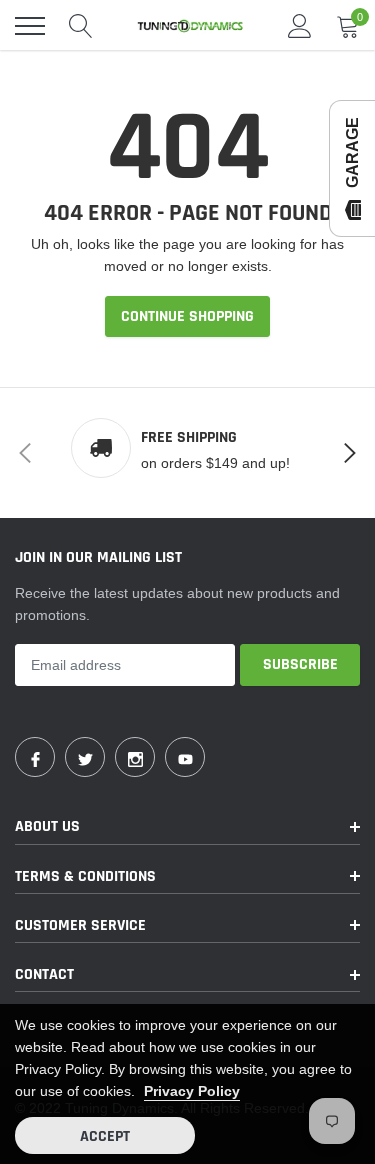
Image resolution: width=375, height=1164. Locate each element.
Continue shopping (187, 316)
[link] (35, 757)
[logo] (190, 26)
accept (105, 1136)
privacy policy (192, 1091)
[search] (81, 26)
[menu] (30, 26)
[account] (300, 26)
